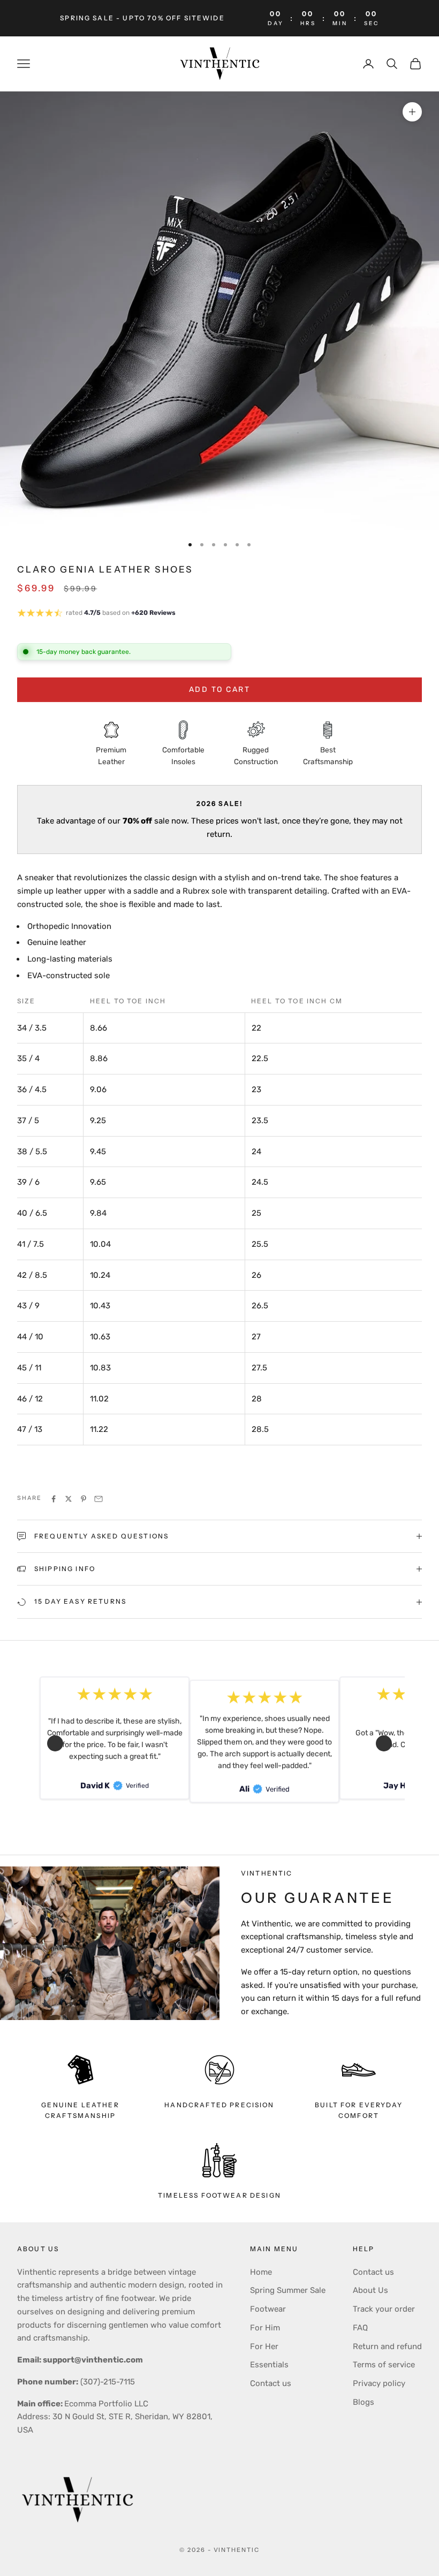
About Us (370, 2290)
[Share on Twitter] (69, 1499)
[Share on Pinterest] (84, 1499)
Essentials (269, 2365)
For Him (265, 2328)
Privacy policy (379, 2383)
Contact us (271, 2383)
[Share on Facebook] (54, 1499)
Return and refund (387, 2346)
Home (261, 2272)
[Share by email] (99, 1499)
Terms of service (384, 2365)
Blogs (364, 2402)
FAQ (360, 2328)
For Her (264, 2346)
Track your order (384, 2309)
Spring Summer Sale (288, 2290)
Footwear (268, 2309)
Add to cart (220, 689)
